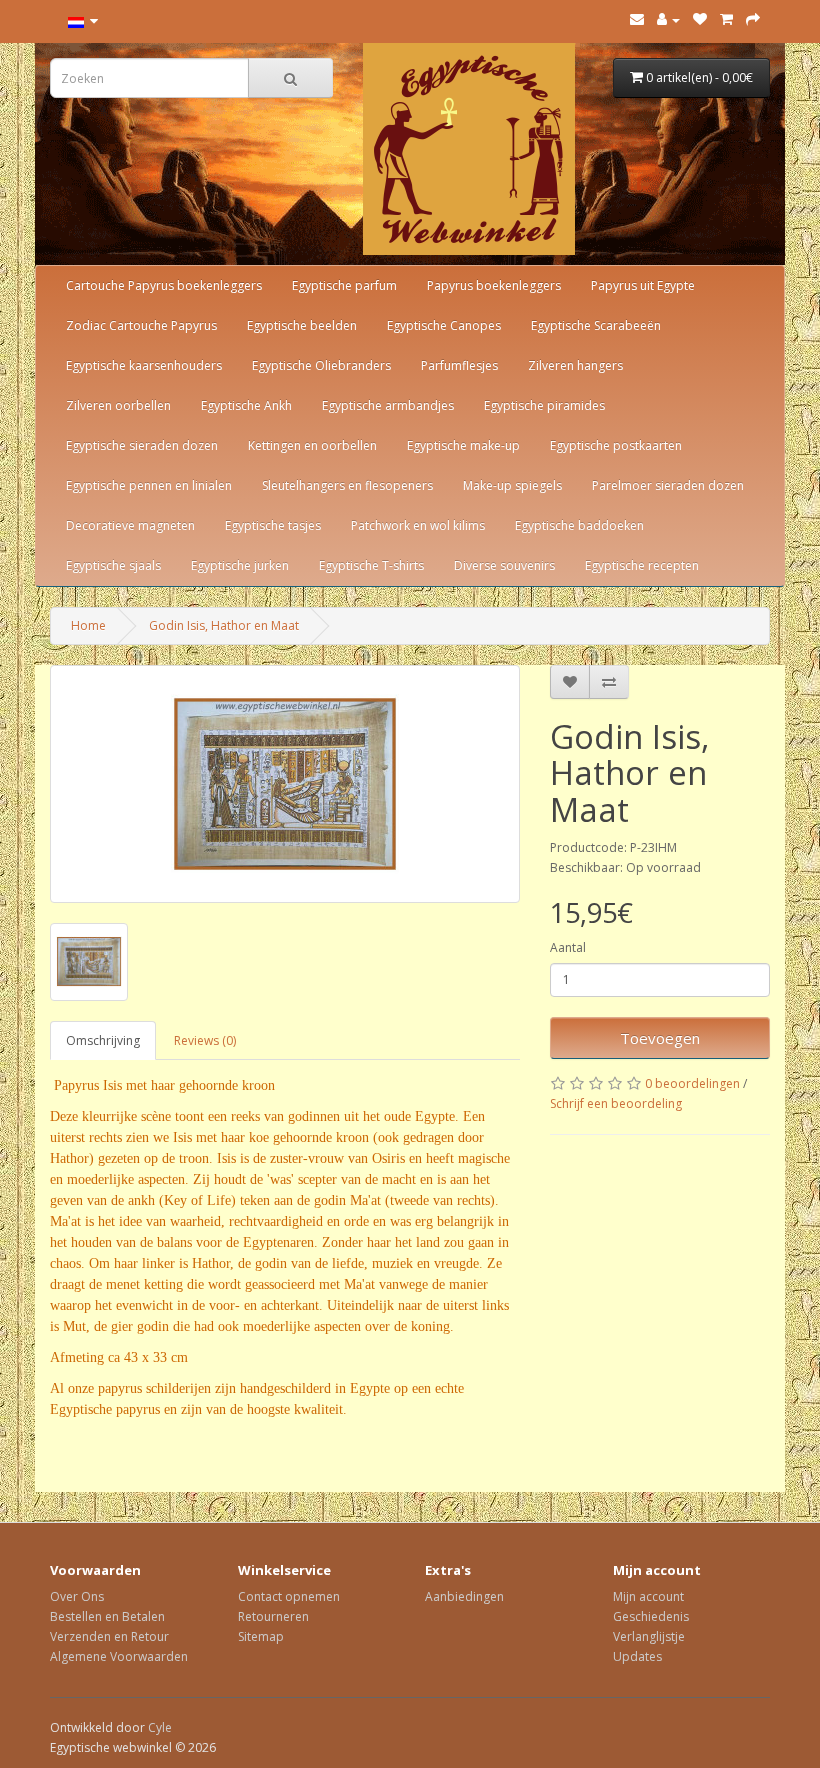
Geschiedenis (651, 1616)
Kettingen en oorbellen (312, 445)
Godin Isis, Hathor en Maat (224, 625)
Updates (637, 1656)
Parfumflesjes (459, 365)
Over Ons (77, 1596)
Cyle (160, 1727)
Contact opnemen (289, 1596)
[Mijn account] (668, 19)
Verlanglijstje (649, 1636)
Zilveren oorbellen (118, 405)
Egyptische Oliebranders (321, 365)
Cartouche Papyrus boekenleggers (164, 285)
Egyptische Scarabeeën (596, 325)
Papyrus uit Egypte (643, 285)
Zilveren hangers (575, 365)
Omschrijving (103, 1040)
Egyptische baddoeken (579, 525)
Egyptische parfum (344, 285)
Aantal (568, 947)
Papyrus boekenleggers (494, 285)
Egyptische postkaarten (616, 445)
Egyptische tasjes (273, 525)
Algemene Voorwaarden (119, 1656)
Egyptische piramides (544, 405)
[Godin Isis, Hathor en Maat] (285, 784)
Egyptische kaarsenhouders (144, 365)
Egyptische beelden (302, 325)
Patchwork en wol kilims (418, 525)
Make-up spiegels (512, 485)
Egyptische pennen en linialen (149, 485)
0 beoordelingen (692, 1083)
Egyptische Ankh (246, 405)
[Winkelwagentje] (726, 19)
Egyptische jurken (240, 565)
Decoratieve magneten (130, 525)
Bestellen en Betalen (107, 1616)
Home (88, 625)
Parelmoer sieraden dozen (668, 485)
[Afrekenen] (753, 19)
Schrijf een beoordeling (616, 1103)
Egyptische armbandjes (388, 405)
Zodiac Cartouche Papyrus (141, 325)
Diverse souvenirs (504, 565)
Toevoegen (660, 1038)
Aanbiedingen (464, 1596)
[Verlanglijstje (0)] (700, 19)
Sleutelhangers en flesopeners (347, 485)
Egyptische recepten (642, 565)
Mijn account (648, 1596)
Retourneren (273, 1616)
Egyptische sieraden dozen (142, 445)
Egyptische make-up (463, 445)
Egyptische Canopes (444, 325)
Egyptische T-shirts (371, 565)
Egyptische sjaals (113, 565)
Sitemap (261, 1636)
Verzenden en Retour (109, 1636)
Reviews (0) (205, 1040)
